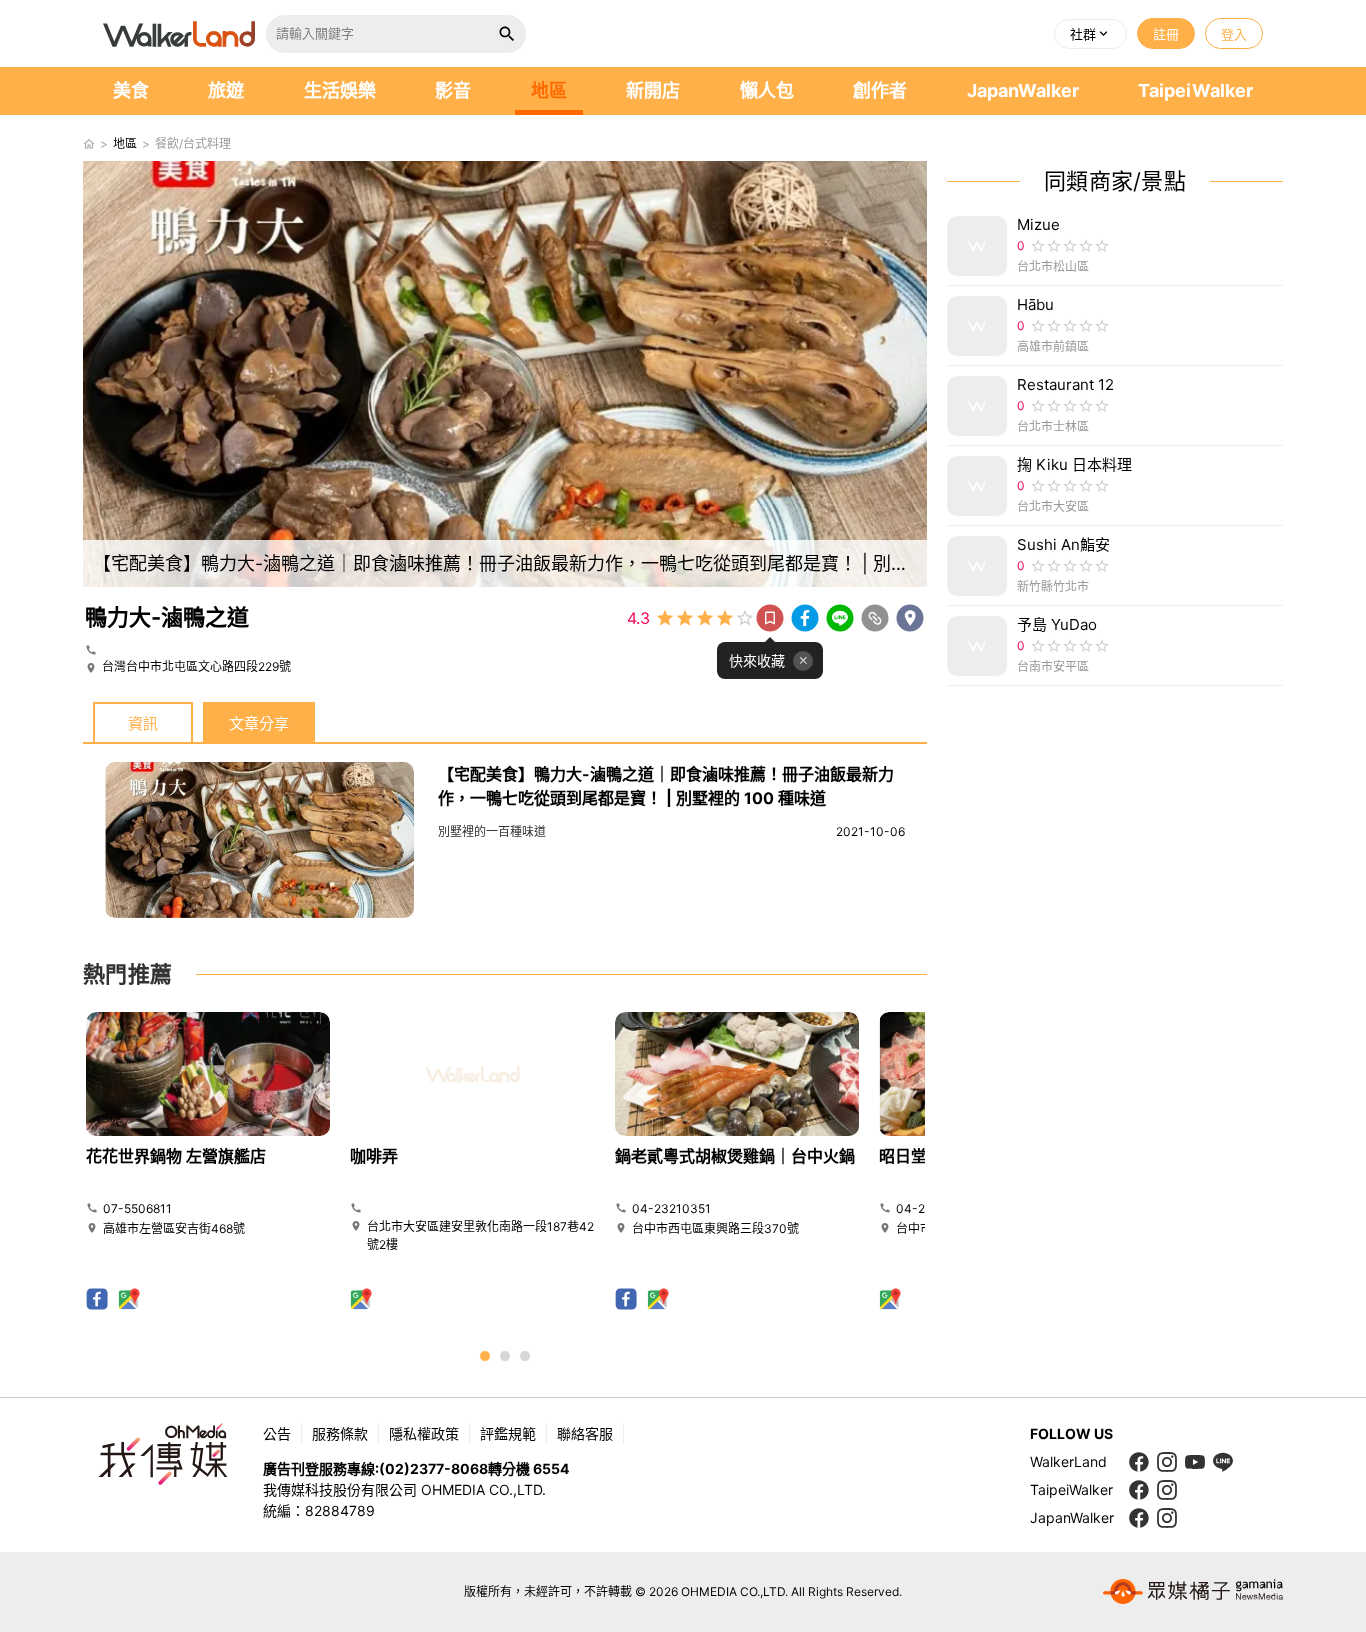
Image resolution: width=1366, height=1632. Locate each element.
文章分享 (259, 723)
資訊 (143, 723)
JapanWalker (1023, 90)
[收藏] (770, 618)
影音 (453, 90)
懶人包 (767, 90)
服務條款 (340, 1433)
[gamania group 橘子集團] (1193, 1592)
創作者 (880, 90)
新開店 (653, 90)
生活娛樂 (340, 90)
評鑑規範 (508, 1433)
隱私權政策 (424, 1433)
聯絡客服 (585, 1433)
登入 (1234, 34)
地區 (549, 90)
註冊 (1166, 34)
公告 (277, 1433)
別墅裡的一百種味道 (492, 831)
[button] (1090, 34)
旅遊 (226, 90)
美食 (131, 90)
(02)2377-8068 (433, 1468)
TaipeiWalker (1195, 90)
